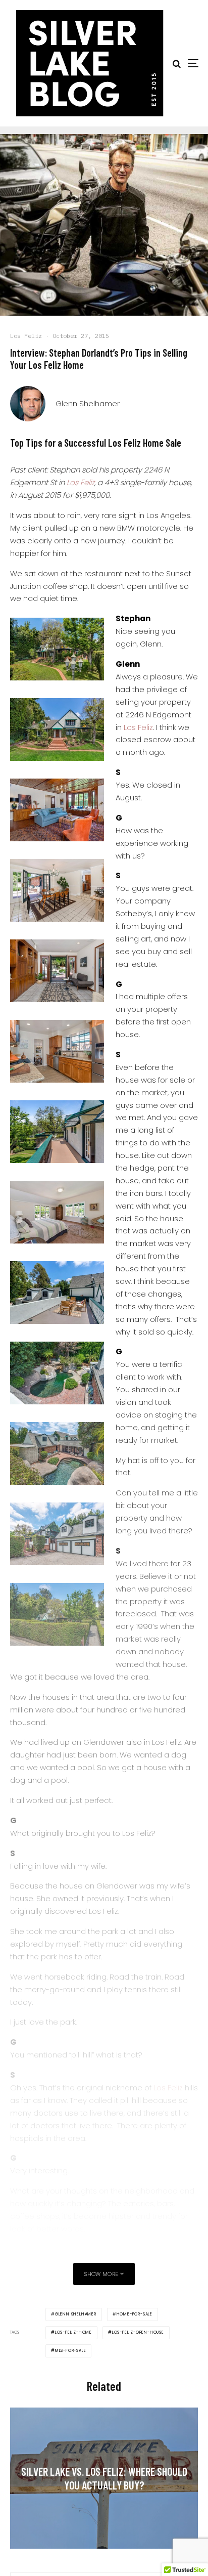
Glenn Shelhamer (88, 403)
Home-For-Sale (135, 2314)
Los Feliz (26, 336)
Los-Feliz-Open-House (138, 2332)
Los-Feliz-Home (73, 2332)
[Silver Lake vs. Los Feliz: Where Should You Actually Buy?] (104, 2478)
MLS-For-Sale (71, 2351)
